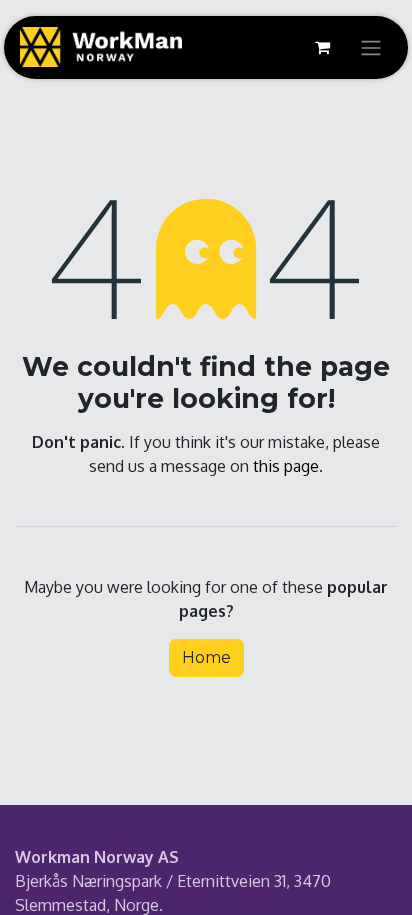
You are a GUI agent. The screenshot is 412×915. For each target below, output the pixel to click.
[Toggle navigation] (371, 47)
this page (286, 466)
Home (206, 657)
